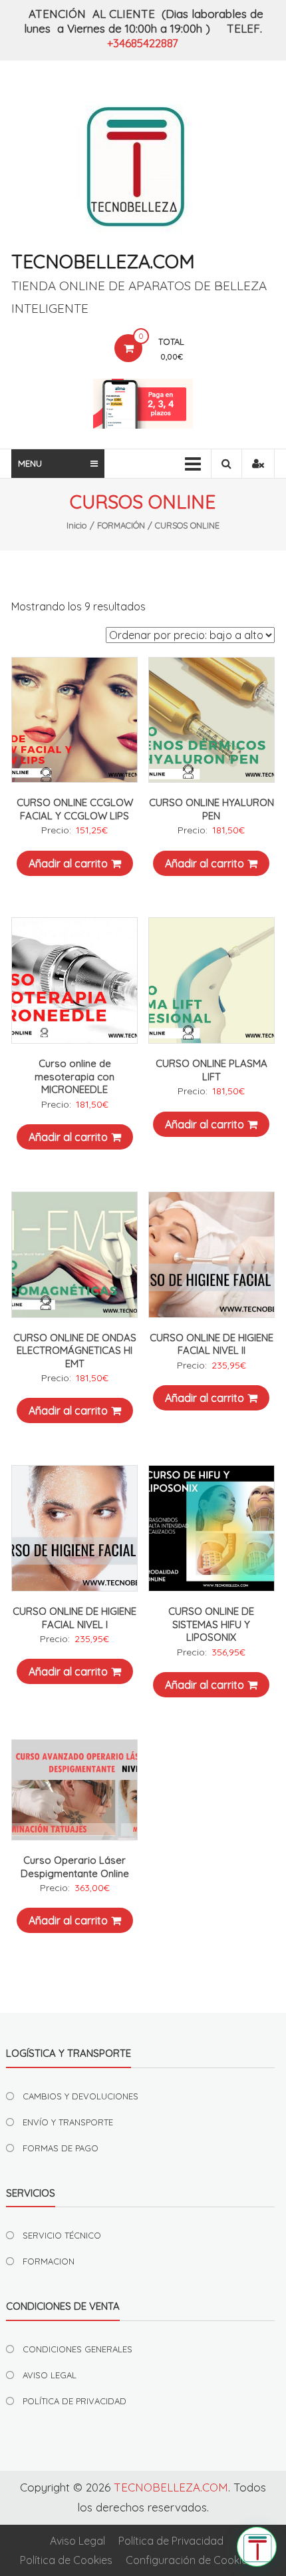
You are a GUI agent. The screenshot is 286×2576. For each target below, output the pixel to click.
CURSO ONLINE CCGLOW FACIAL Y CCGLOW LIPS (75, 809)
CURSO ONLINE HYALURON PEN (212, 809)
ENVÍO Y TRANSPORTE (68, 2122)
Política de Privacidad (171, 2541)
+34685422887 (143, 43)
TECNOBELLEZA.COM (103, 261)
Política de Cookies (66, 2560)
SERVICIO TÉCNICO (62, 2235)
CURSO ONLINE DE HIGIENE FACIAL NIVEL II (212, 1344)
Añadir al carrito (68, 863)
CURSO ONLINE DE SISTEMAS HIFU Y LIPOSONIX (211, 1624)
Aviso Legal (77, 2541)
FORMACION (49, 2261)
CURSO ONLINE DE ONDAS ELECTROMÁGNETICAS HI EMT (75, 1351)
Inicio (77, 525)
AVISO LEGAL (50, 2375)
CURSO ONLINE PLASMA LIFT (212, 1070)
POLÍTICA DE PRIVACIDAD (74, 2401)
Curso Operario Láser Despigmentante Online (75, 1867)
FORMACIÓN (121, 525)
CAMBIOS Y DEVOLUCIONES (80, 2096)
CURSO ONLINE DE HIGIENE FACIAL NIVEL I (74, 1618)
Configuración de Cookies (189, 2560)
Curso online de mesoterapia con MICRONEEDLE (74, 1076)
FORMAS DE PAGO (61, 2148)
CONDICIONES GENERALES (77, 2349)
